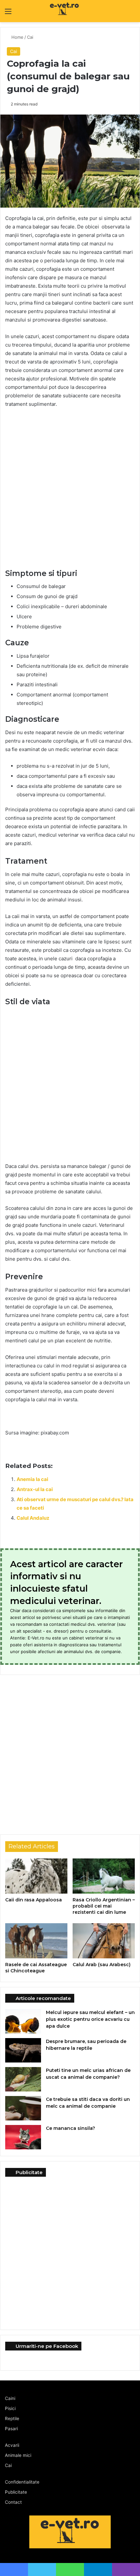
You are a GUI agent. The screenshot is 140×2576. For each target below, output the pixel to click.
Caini (10, 2398)
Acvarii (12, 2445)
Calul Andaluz (33, 1518)
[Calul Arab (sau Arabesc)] (104, 1941)
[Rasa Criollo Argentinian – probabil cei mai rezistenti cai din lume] (104, 1876)
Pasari (11, 2429)
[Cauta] (132, 14)
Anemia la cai (32, 1479)
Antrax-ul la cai (35, 1489)
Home (17, 37)
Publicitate (16, 2492)
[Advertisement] (70, 486)
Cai (31, 37)
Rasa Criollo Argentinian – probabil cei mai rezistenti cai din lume (104, 1906)
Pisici (10, 2408)
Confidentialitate (22, 2482)
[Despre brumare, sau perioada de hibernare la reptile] (23, 2050)
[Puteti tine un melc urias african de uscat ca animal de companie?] (23, 2079)
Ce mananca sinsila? (70, 2128)
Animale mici (18, 2455)
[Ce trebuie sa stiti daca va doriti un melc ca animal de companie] (23, 2108)
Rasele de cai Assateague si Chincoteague (36, 1968)
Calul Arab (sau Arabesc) (102, 1965)
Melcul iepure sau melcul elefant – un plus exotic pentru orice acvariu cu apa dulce (90, 2019)
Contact (13, 2502)
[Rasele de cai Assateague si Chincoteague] (36, 1941)
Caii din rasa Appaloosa (34, 1900)
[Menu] (8, 14)
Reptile (12, 2418)
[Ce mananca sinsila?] (23, 2137)
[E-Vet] (50, 11)
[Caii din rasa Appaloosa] (36, 1876)
